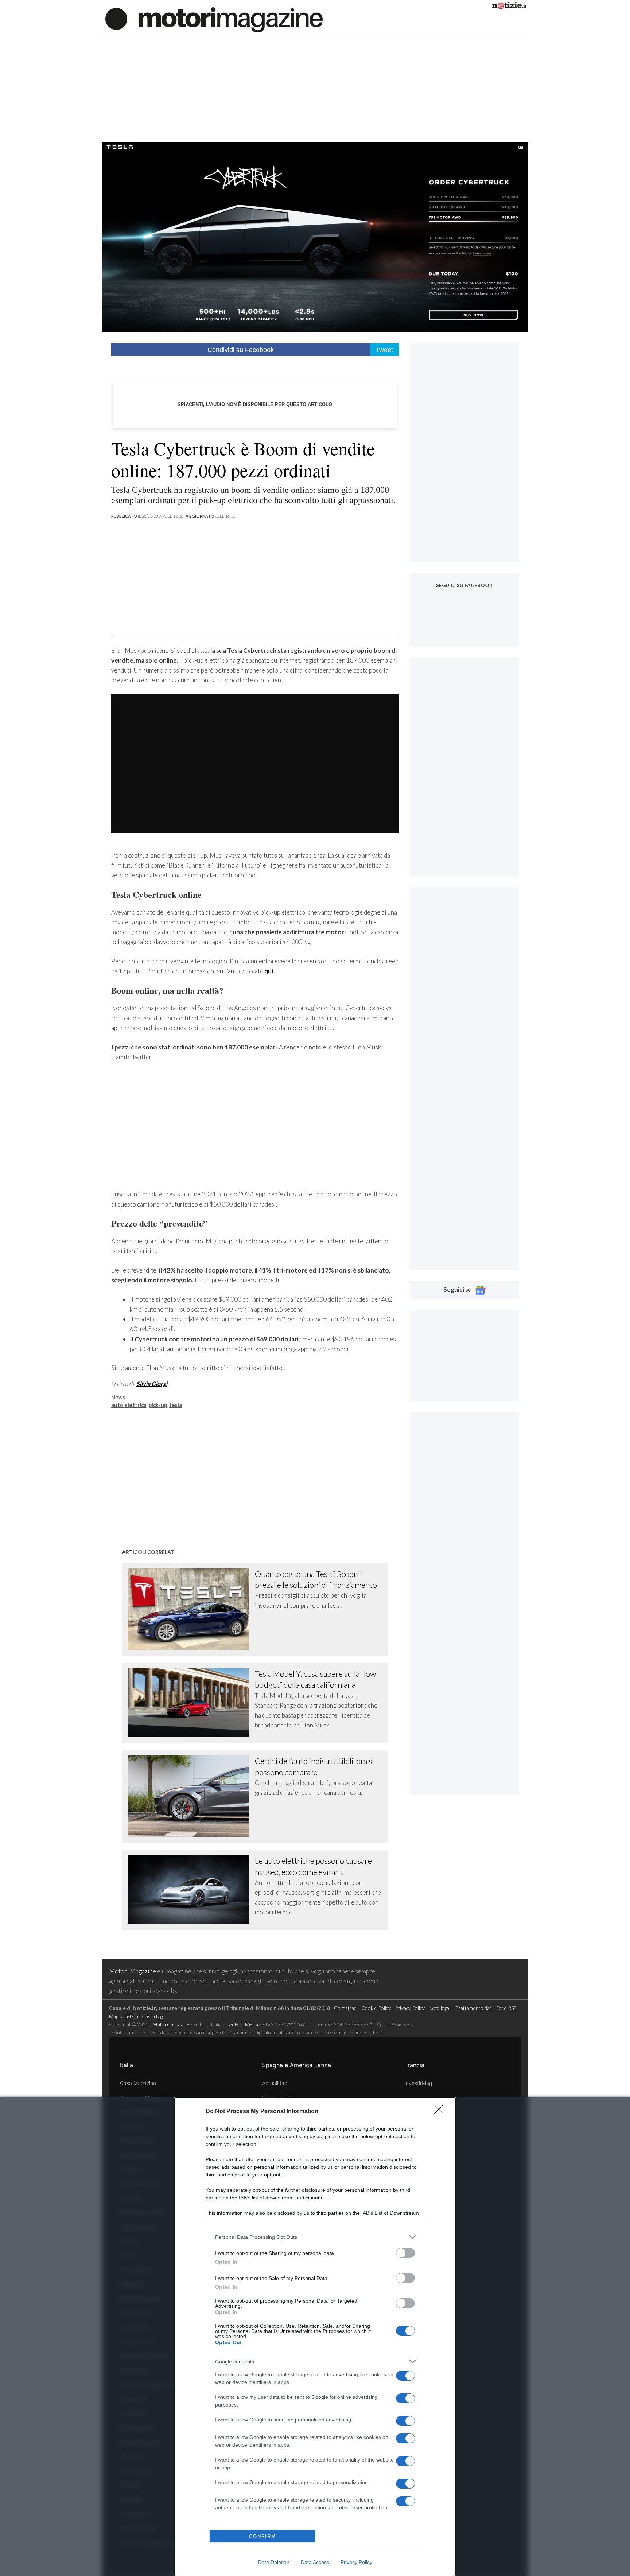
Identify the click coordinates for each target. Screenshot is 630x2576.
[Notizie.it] (509, 7)
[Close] (441, 2112)
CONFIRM (262, 2536)
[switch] (405, 2253)
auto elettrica (129, 1405)
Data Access (315, 2562)
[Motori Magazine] (214, 19)
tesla (176, 1405)
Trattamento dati (474, 2008)
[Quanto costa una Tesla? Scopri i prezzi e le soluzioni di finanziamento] (191, 1609)
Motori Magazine (133, 1971)
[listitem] (315, 2237)
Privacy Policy (356, 2562)
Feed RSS (506, 2008)
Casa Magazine (138, 2083)
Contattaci (346, 2008)
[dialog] (315, 2337)
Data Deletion (274, 2562)
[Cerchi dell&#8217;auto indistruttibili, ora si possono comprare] (191, 1796)
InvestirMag (418, 2083)
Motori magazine (171, 2024)
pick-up (158, 1405)
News (118, 1397)
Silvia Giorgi (152, 1384)
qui (269, 971)
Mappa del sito (125, 2016)
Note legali (440, 2008)
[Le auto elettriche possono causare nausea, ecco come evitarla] (191, 1890)
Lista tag (153, 2016)
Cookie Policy (376, 2008)
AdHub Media (244, 2024)
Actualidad (275, 2083)
